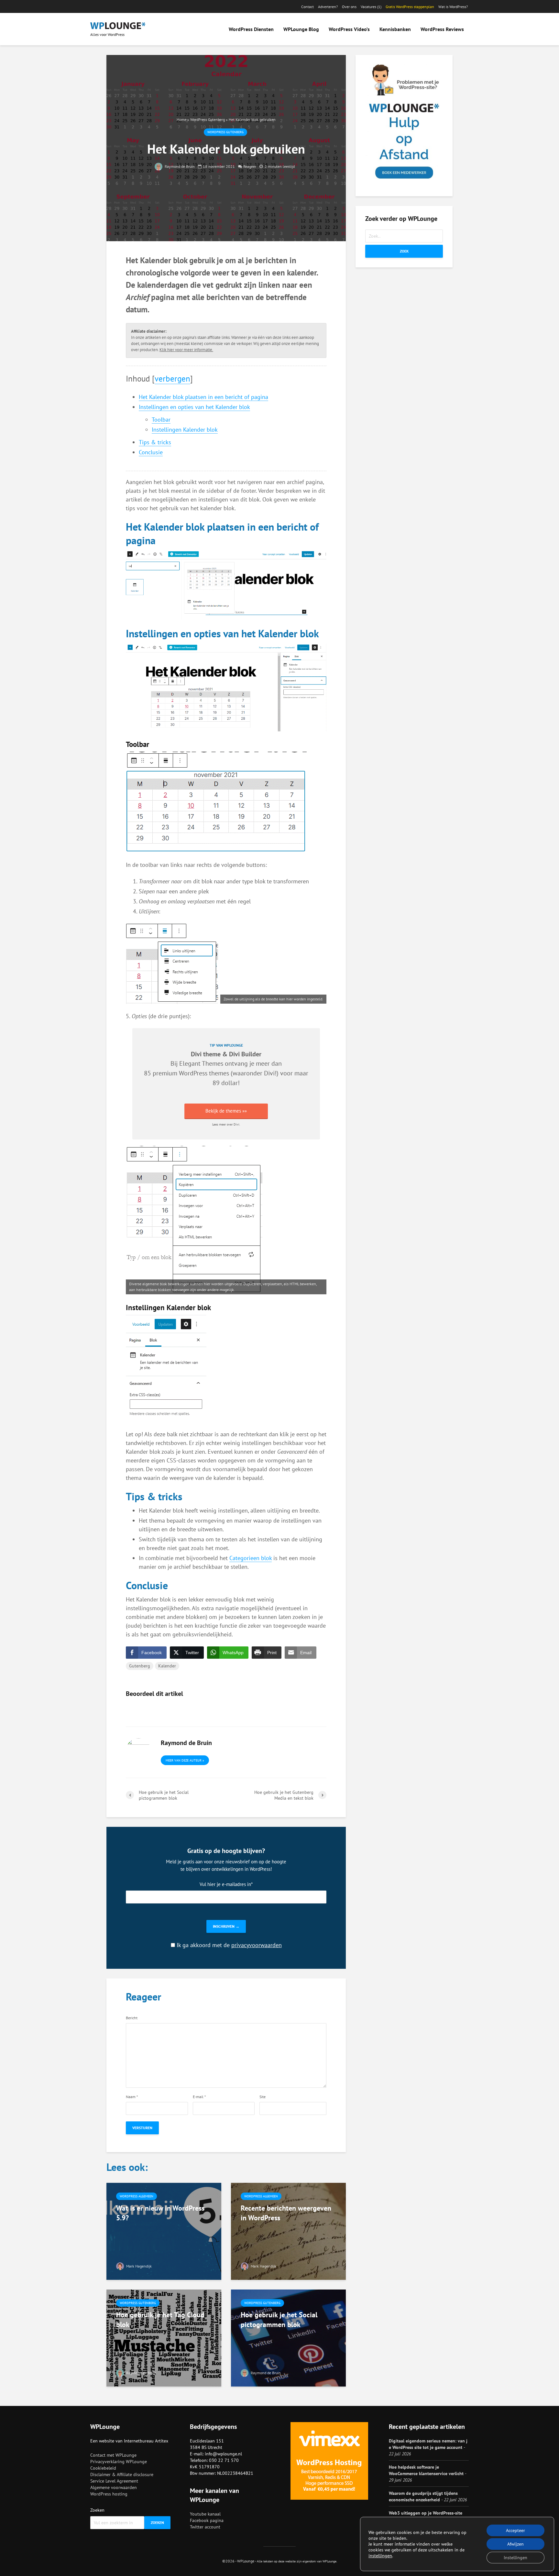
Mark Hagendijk (138, 2266)
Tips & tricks (155, 442)
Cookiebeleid (103, 2468)
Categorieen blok (251, 1558)
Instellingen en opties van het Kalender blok (194, 407)
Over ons (349, 7)
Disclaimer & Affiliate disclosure (122, 2474)
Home (181, 119)
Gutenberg (140, 1666)
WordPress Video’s (349, 29)
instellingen (380, 2556)
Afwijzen (515, 2544)
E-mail (199, 2097)
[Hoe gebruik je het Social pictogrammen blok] (288, 2337)
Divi (269, 1073)
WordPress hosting (109, 2494)
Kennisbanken (395, 29)
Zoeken (97, 2510)
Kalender (167, 1666)
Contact (307, 7)
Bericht (132, 2018)
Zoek (404, 251)
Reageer (250, 166)
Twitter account (205, 2527)
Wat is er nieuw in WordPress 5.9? (160, 2213)
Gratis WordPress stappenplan (410, 7)
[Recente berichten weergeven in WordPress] (288, 2231)
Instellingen (515, 2558)
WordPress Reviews (442, 29)
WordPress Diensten (251, 29)
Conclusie (151, 452)
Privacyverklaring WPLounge (119, 2462)
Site (263, 2097)
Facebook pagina (207, 2520)
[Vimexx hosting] (329, 2461)
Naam (132, 2097)
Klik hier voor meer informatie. (186, 350)
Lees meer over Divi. (226, 1124)
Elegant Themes (201, 1063)
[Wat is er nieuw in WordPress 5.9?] (164, 2231)
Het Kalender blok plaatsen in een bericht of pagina (203, 397)
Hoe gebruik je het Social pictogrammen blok (279, 2320)
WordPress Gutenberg (208, 119)
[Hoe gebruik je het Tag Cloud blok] (164, 2337)
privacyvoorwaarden (257, 1945)
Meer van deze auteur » (185, 1760)
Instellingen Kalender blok (185, 430)
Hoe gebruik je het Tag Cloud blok (160, 2320)
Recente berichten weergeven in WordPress (286, 2213)
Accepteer (515, 2530)
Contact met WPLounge (113, 2455)
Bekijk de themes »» (226, 1111)
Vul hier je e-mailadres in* (226, 1884)
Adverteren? (328, 7)
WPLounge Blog (301, 29)
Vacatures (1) (371, 7)
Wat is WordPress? (453, 7)
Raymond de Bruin (179, 166)
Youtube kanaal (205, 2514)
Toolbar (161, 420)
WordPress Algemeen (137, 2196)
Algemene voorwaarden (114, 2487)
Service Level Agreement (114, 2481)
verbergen (172, 378)
